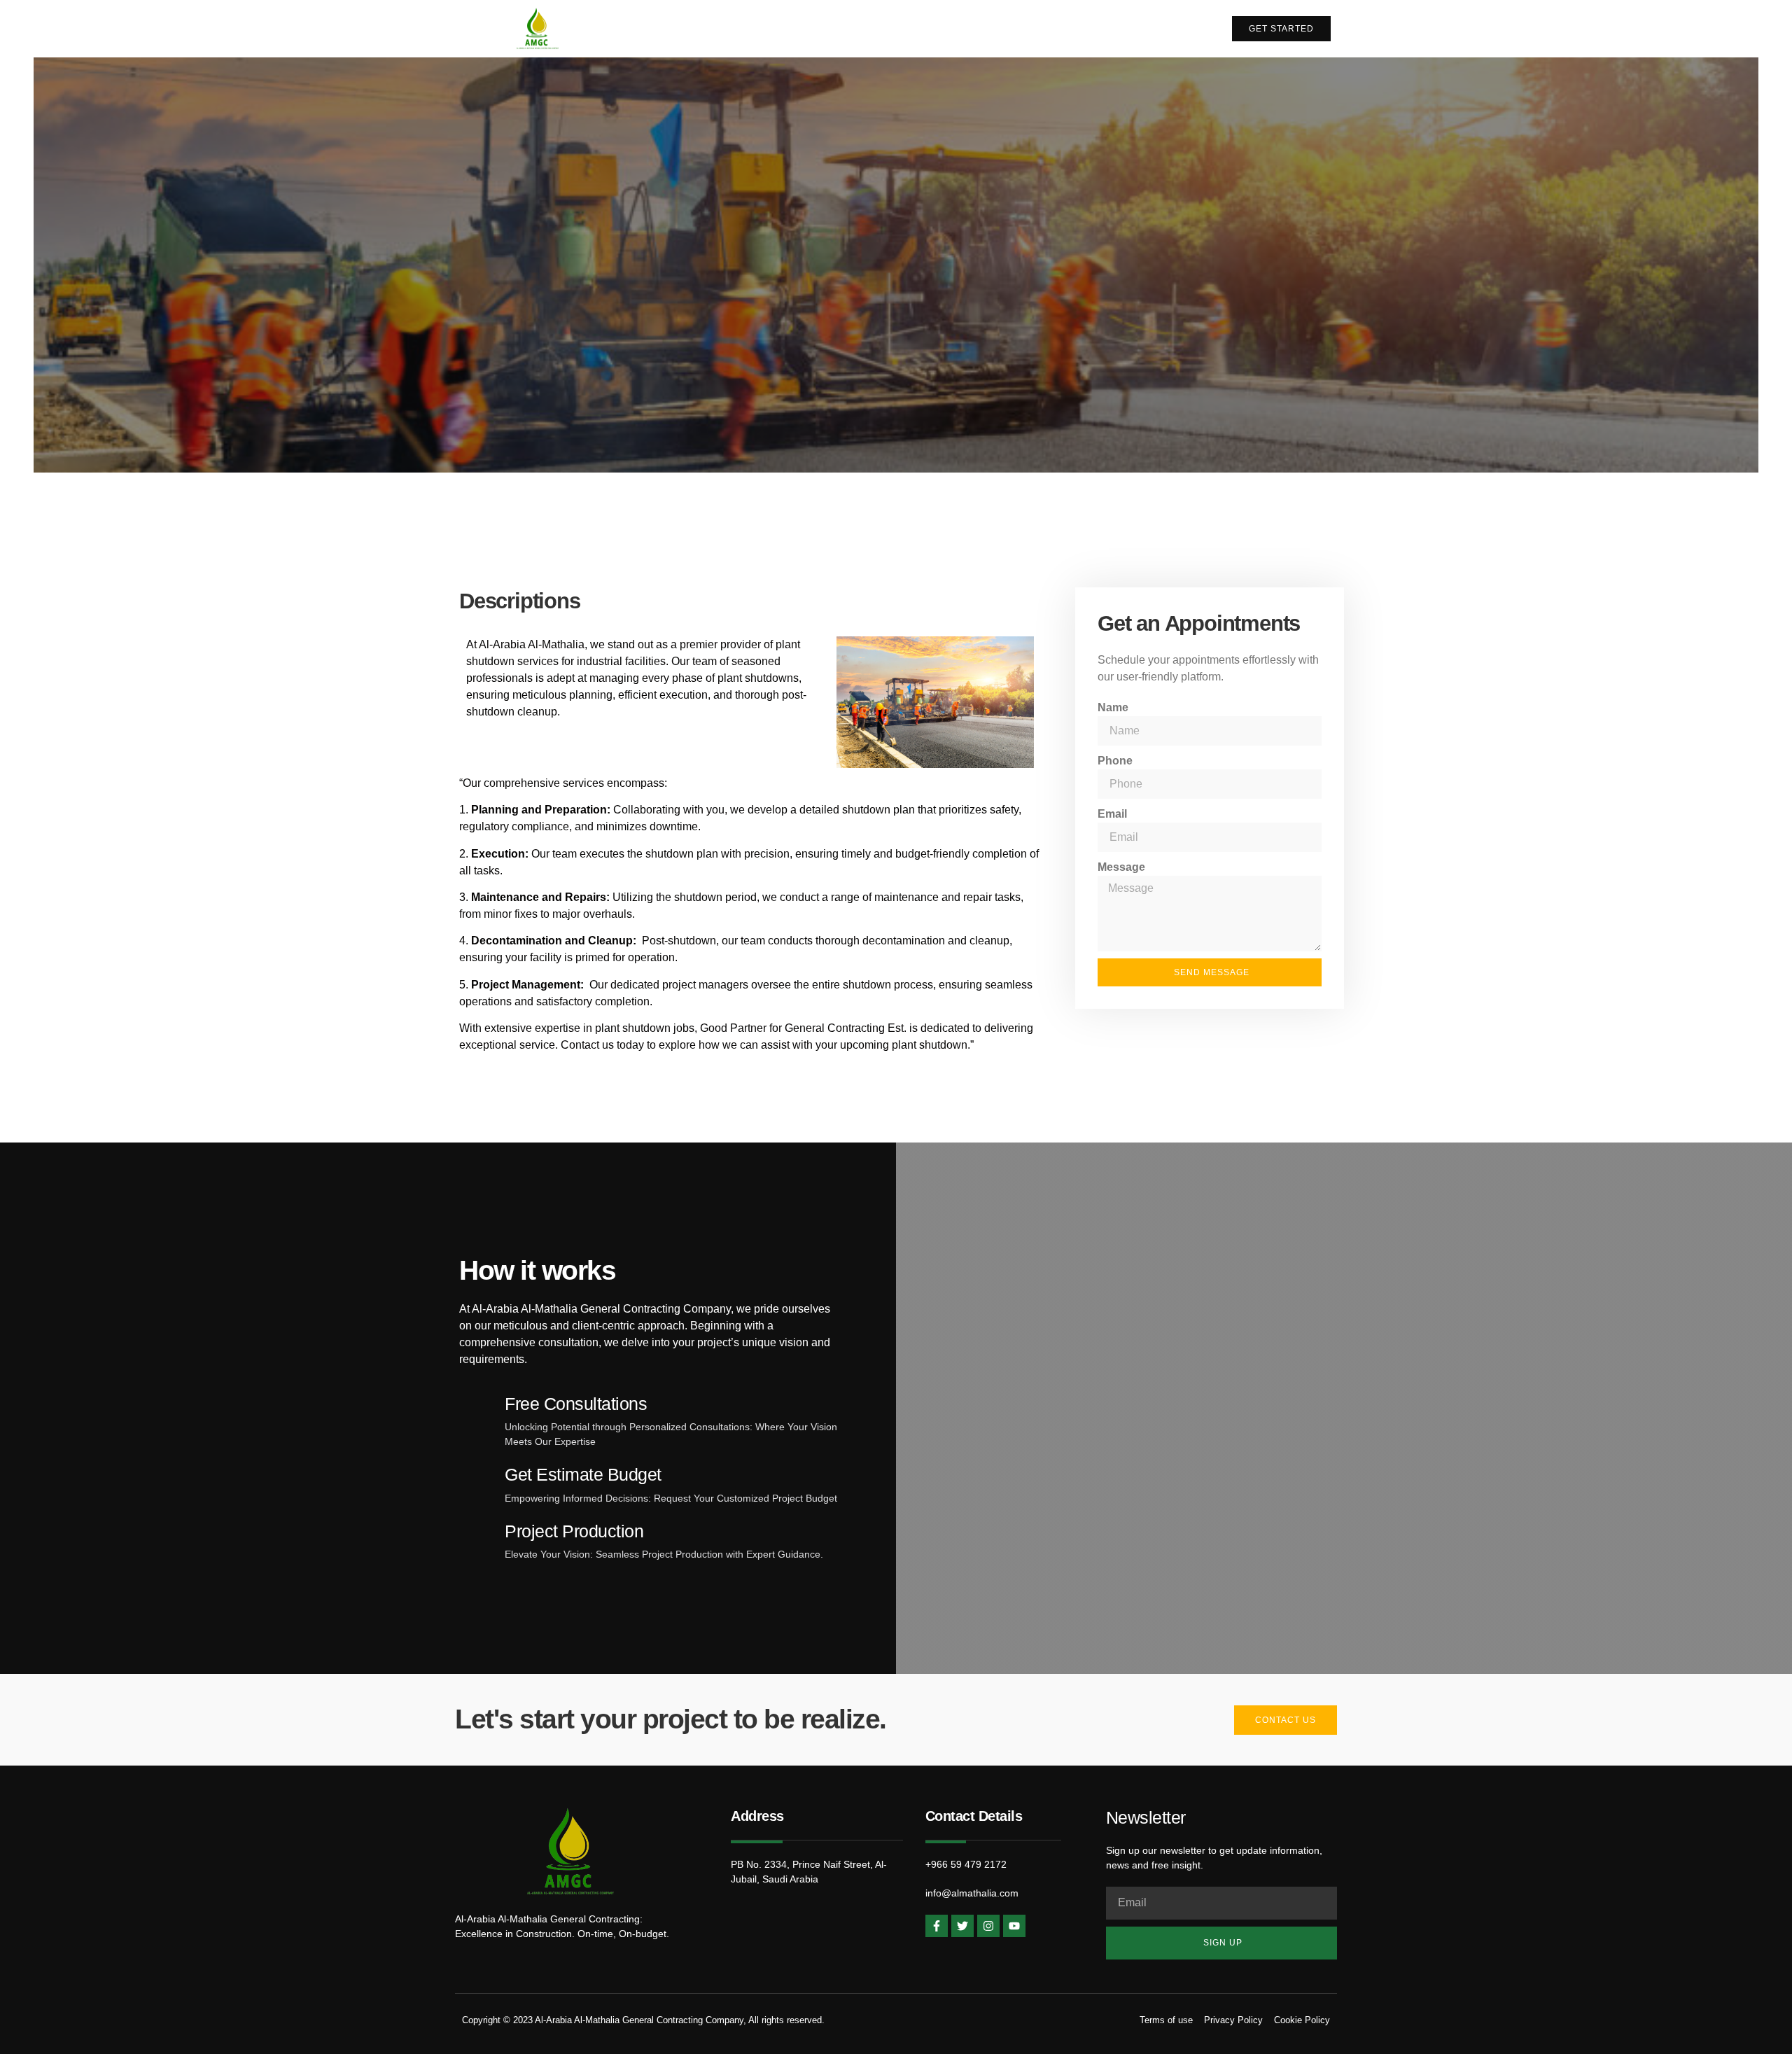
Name (1113, 707)
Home (951, 28)
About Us (1016, 28)
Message (1121, 867)
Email (1112, 814)
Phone (1115, 761)
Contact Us (1167, 28)
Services (1089, 28)
